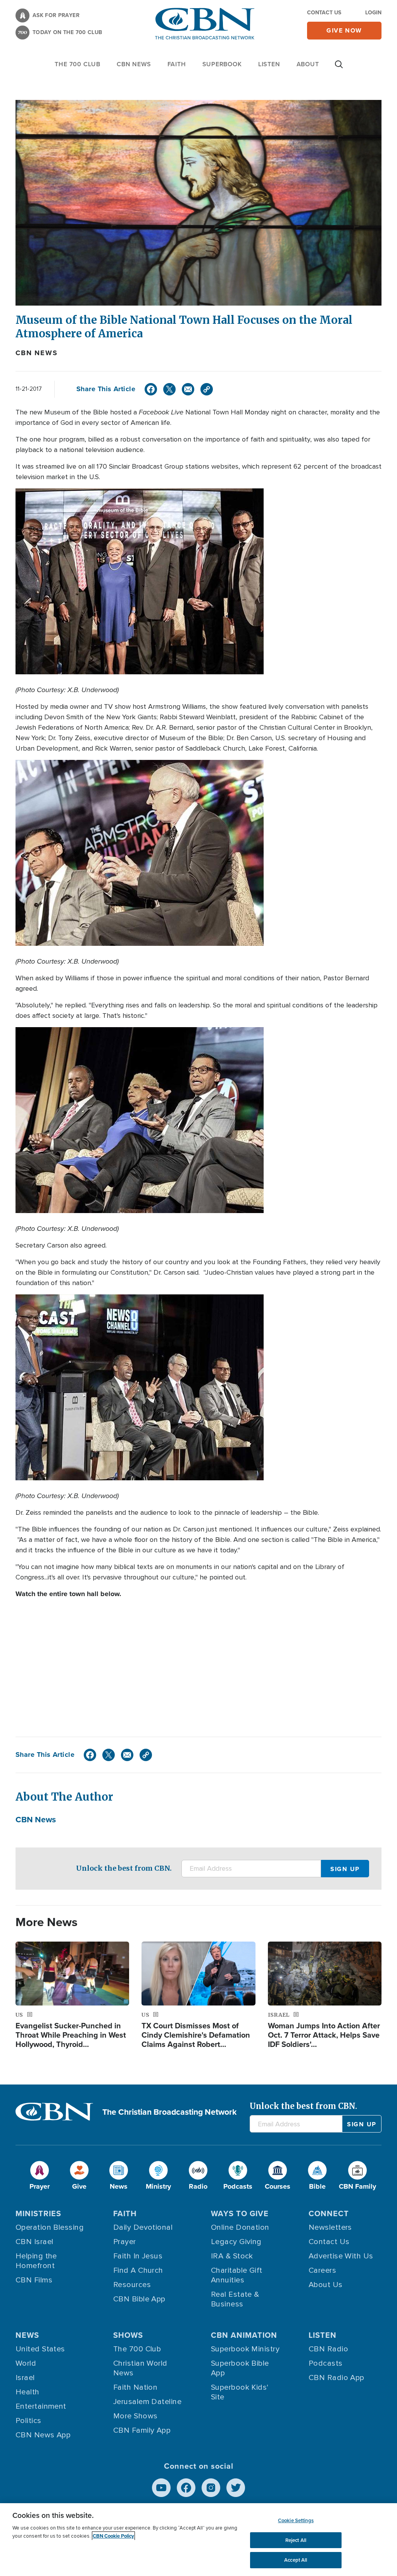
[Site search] (339, 68)
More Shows (135, 2416)
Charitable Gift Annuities (237, 2275)
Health (28, 2392)
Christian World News (140, 2368)
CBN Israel (35, 2242)
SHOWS (128, 2335)
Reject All (296, 2540)
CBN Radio (328, 2349)
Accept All (296, 2560)
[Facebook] (151, 389)
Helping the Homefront (36, 2261)
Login (373, 13)
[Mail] (188, 389)
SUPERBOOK (222, 64)
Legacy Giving (236, 2242)
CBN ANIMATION (244, 2335)
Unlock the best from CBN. (124, 1868)
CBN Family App (142, 2430)
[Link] (207, 389)
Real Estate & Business (235, 2299)
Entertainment (41, 2406)
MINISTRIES (38, 2213)
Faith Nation (135, 2387)
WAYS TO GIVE (240, 2213)
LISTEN (269, 64)
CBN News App (43, 2435)
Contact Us (324, 13)
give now (344, 30)
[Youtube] (161, 2488)
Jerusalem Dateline (147, 2402)
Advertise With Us (341, 2256)
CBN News (36, 353)
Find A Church (138, 2270)
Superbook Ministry (245, 2349)
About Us (326, 2285)
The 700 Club (78, 64)
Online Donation (240, 2227)
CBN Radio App (337, 2378)
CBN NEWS (134, 64)
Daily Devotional (143, 2227)
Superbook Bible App (240, 2368)
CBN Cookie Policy (113, 2536)
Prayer (125, 2242)
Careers (322, 2270)
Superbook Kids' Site (240, 2392)
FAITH (177, 64)
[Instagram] (211, 2488)
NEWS (27, 2335)
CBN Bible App (139, 2299)
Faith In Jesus (138, 2256)
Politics (28, 2421)
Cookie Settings (296, 2520)
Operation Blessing (50, 2227)
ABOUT (308, 64)
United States (40, 2349)
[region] (198, 2540)
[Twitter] (169, 389)
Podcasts (326, 2363)
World (26, 2363)
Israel (25, 2378)
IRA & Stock (232, 2256)
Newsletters (330, 2227)
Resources (132, 2285)
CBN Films (34, 2280)
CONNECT (329, 2213)
